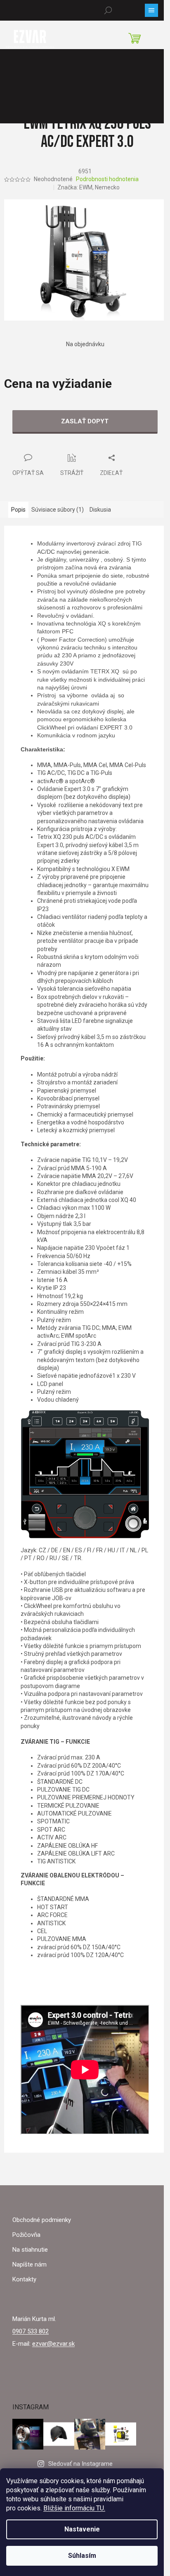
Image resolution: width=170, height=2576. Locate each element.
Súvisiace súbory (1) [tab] (58, 510)
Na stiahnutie (30, 2250)
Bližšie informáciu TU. (74, 2508)
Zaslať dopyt (85, 421)
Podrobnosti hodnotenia (107, 179)
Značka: (89, 187)
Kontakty (24, 2279)
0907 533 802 (31, 2331)
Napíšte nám (30, 2264)
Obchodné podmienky (42, 2220)
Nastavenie (82, 2529)
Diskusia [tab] (100, 510)
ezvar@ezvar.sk (53, 2344)
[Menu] (151, 10)
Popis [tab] (18, 510)
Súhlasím (82, 2556)
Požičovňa (26, 2235)
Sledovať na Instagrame (80, 2464)
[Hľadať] (108, 10)
